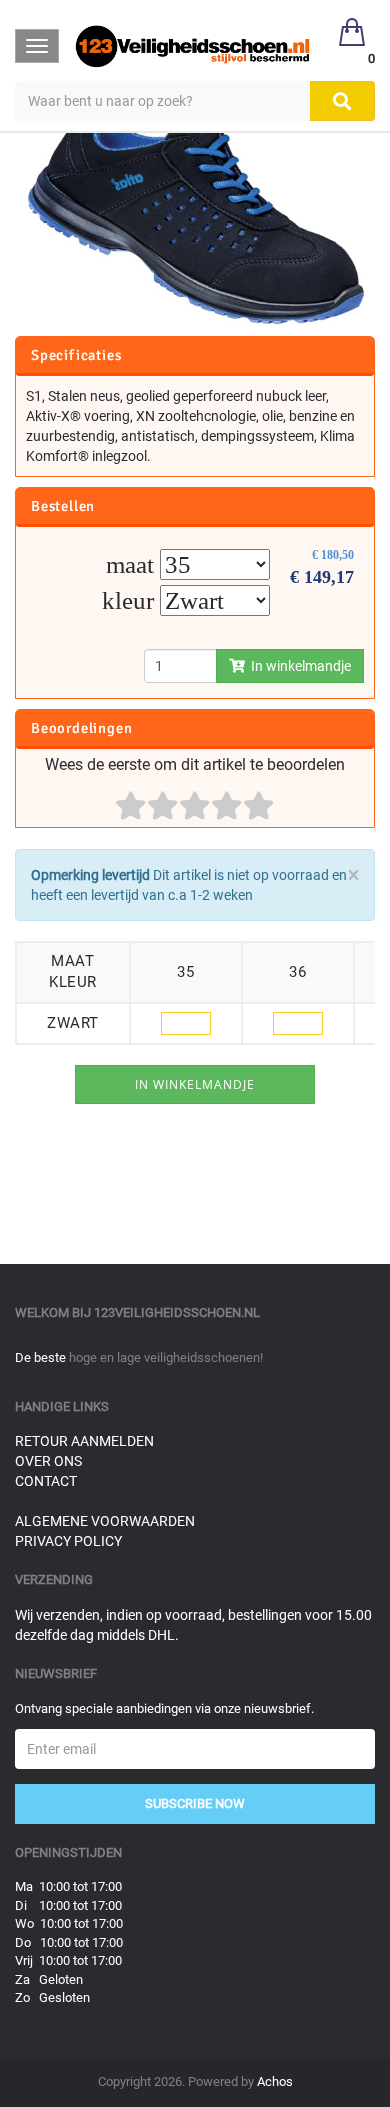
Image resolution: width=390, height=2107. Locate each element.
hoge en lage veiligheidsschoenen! (166, 1357)
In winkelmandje (298, 666)
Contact (46, 1481)
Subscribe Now (195, 1803)
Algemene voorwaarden (105, 1521)
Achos (275, 2081)
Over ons (48, 1461)
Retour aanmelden (84, 1441)
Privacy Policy (68, 1541)
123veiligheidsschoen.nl (177, 1312)
